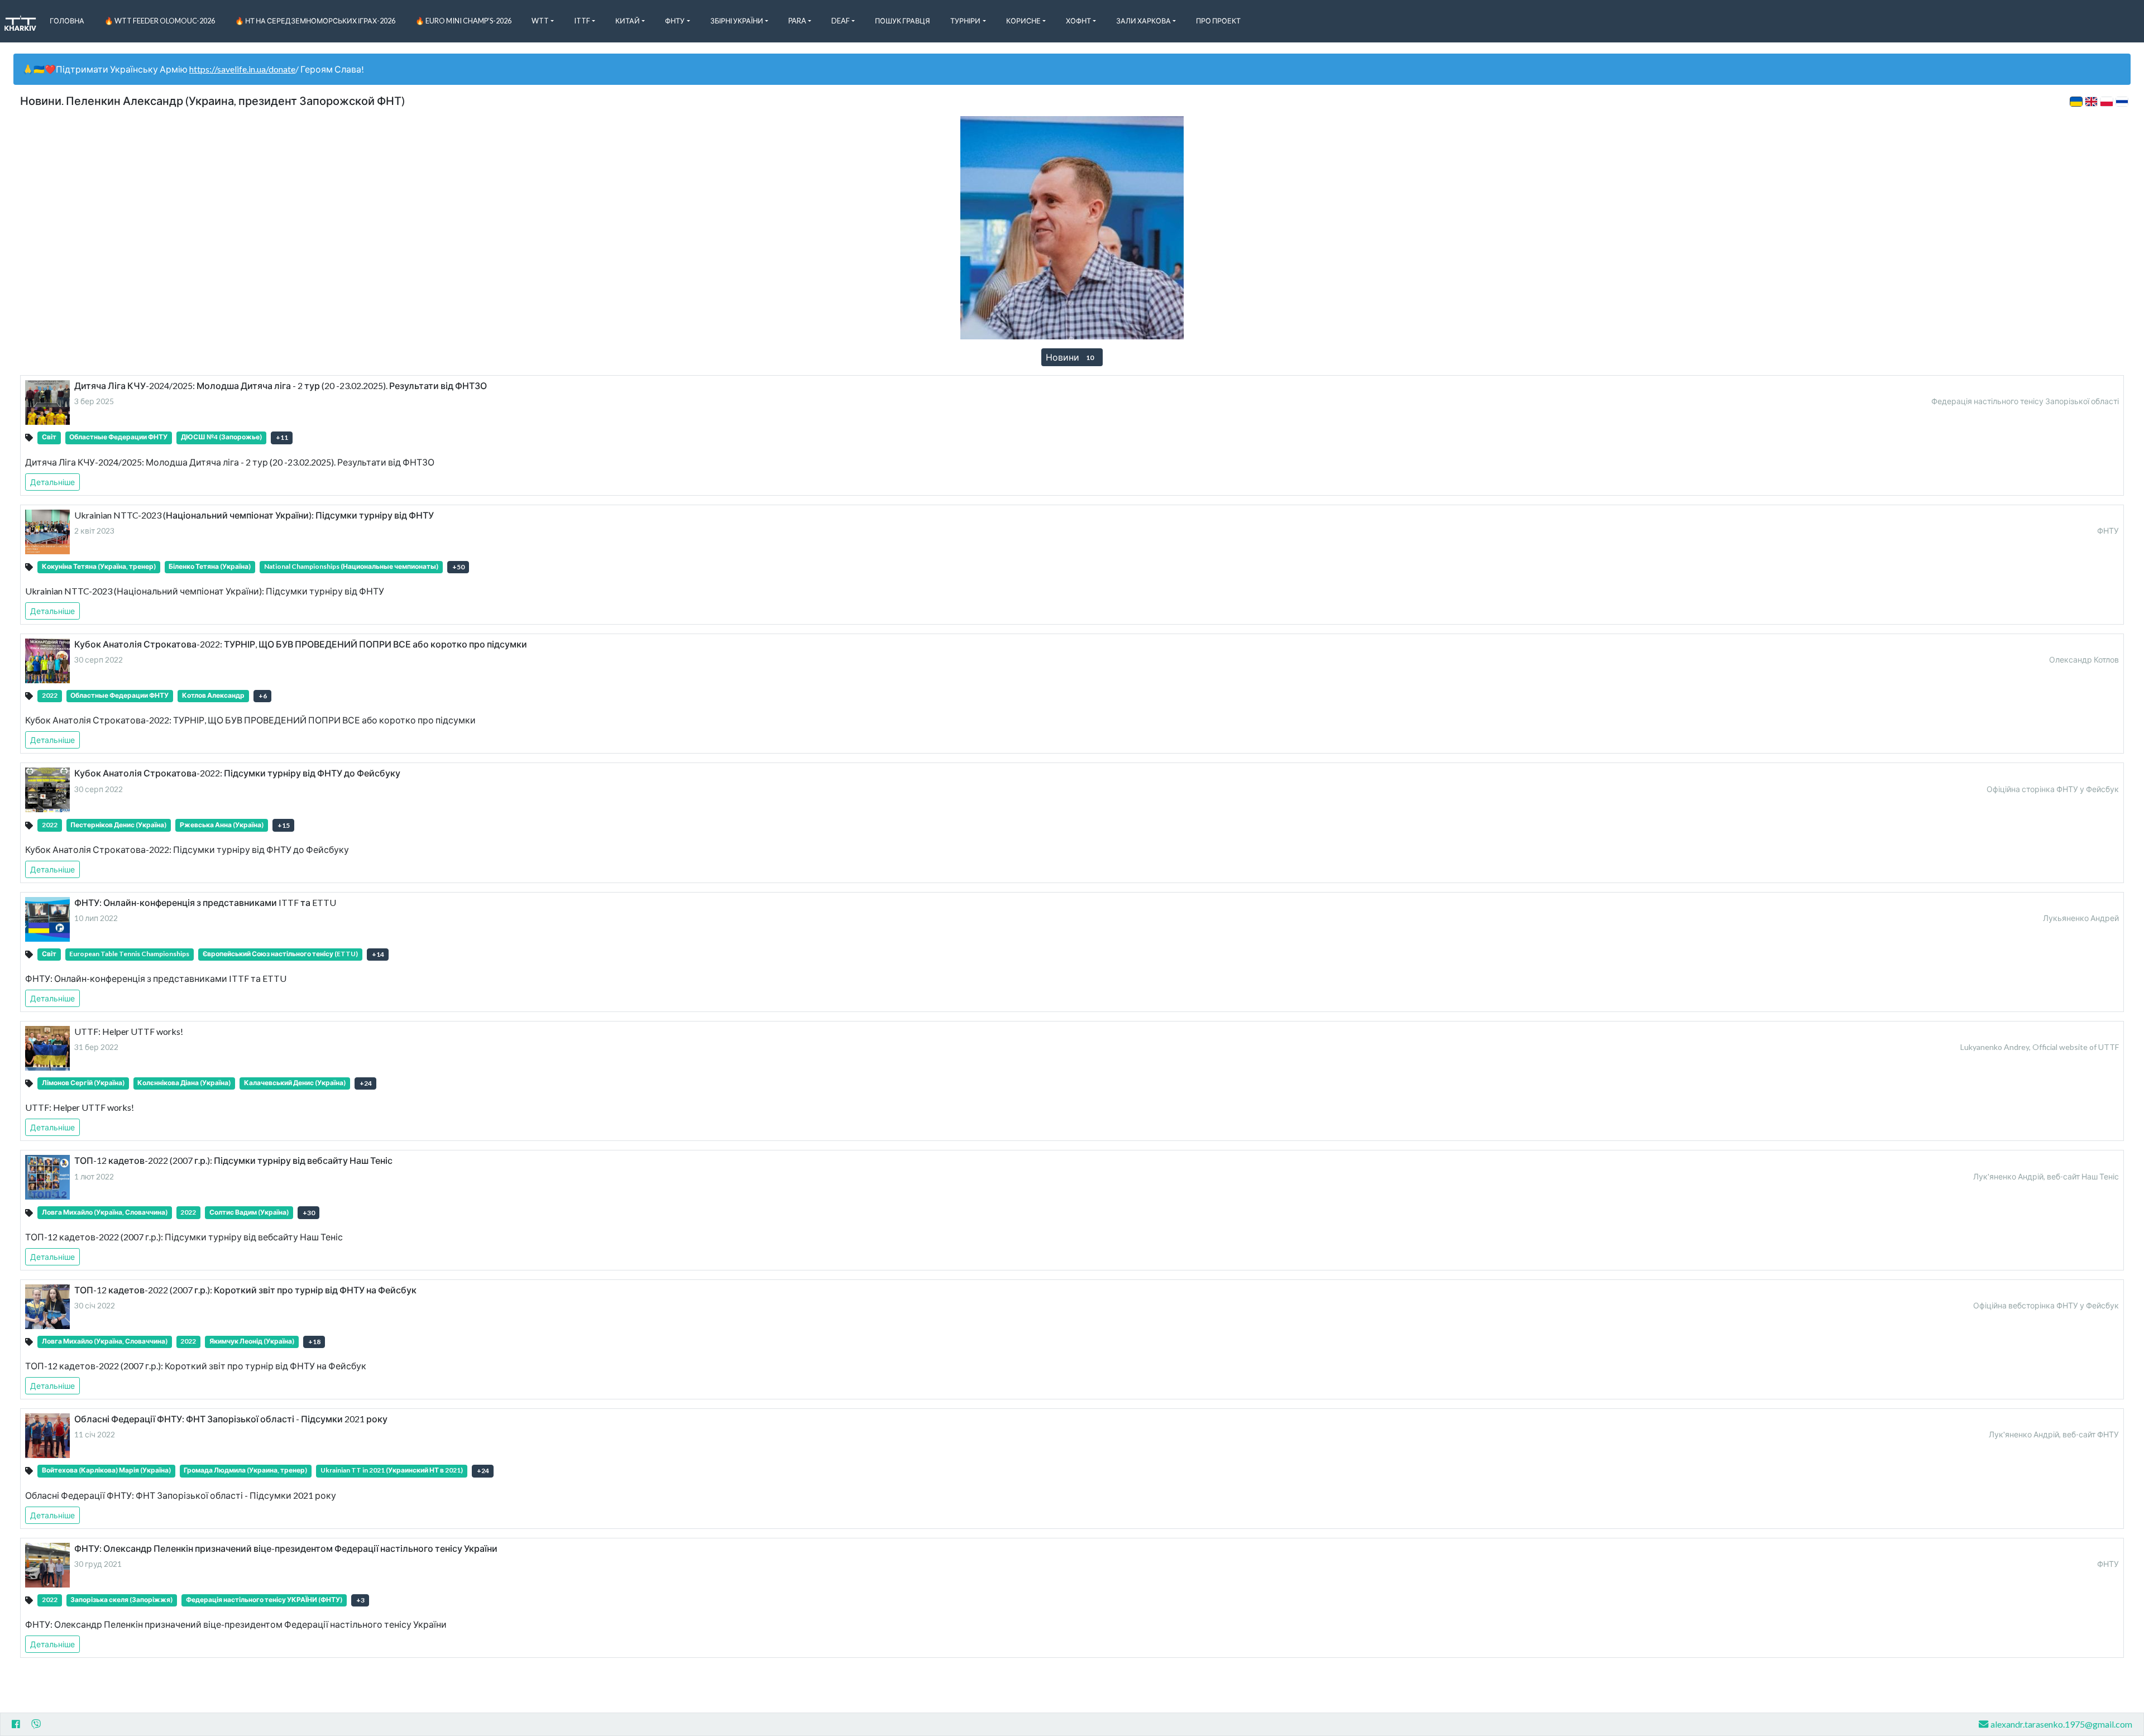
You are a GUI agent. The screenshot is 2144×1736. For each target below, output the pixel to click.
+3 (360, 1600)
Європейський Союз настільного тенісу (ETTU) (280, 954)
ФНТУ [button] (675, 21)
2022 (50, 695)
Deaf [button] (841, 21)
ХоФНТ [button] (1078, 21)
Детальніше (52, 482)
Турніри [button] (965, 21)
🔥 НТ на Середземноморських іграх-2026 (315, 21)
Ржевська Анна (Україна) (222, 825)
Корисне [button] (1023, 21)
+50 (458, 567)
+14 (378, 954)
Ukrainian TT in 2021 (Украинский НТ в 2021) (392, 1470)
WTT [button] (540, 21)
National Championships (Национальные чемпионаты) (351, 566)
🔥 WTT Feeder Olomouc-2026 (160, 21)
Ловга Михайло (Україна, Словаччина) (105, 1212)
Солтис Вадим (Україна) (249, 1212)
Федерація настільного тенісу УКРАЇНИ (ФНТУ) (264, 1600)
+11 (282, 437)
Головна (67, 21)
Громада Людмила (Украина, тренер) (245, 1470)
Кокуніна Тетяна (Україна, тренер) (99, 566)
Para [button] (797, 21)
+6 (263, 696)
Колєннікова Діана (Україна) (184, 1083)
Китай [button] (628, 21)
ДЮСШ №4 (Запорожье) (221, 437)
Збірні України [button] (737, 21)
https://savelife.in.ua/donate (242, 69)
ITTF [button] (582, 21)
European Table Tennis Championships (129, 954)
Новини (1070, 357)
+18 (314, 1342)
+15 (284, 825)
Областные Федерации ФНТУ (118, 437)
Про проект (1218, 21)
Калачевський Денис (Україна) (295, 1083)
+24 (366, 1083)
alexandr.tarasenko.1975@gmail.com (2061, 1724)
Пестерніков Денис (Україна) (118, 825)
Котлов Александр (213, 695)
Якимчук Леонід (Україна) (252, 1341)
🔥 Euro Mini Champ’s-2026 (463, 21)
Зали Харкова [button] (1143, 21)
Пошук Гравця (903, 21)
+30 (309, 1213)
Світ (49, 437)
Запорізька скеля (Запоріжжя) (121, 1600)
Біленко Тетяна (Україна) (210, 566)
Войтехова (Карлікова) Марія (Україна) (106, 1470)
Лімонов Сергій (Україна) (83, 1083)
